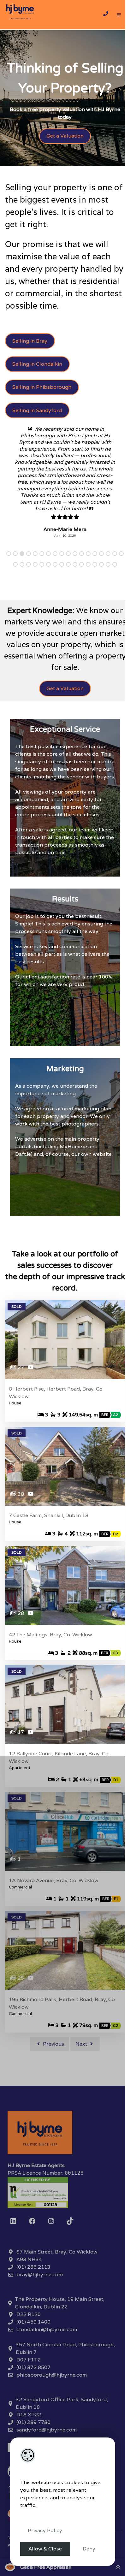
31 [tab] (96, 591)
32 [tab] (102, 591)
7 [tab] (49, 580)
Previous (51, 2070)
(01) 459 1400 (31, 2348)
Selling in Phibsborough (42, 387)
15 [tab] (102, 580)
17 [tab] (116, 580)
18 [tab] (10, 591)
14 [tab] (96, 580)
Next (80, 2070)
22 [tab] (36, 591)
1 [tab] (10, 580)
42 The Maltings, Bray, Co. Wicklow (50, 1661)
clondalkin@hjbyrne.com (44, 2356)
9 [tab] (63, 580)
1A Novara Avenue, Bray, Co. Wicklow (54, 1907)
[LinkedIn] (11, 2248)
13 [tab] (89, 580)
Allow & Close (45, 2549)
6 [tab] (43, 580)
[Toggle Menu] (119, 15)
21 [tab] (30, 591)
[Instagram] (49, 2248)
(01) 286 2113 (31, 2293)
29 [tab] (83, 591)
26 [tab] (63, 591)
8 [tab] (56, 580)
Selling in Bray (30, 341)
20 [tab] (23, 591)
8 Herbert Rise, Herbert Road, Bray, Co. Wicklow (56, 1419)
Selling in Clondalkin (37, 364)
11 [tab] (76, 580)
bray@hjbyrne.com (37, 2301)
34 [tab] (116, 591)
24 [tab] (49, 591)
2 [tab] (16, 580)
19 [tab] (16, 591)
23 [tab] (43, 591)
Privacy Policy (45, 2530)
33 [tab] (109, 591)
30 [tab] (89, 591)
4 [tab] (30, 580)
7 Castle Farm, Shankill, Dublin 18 (49, 1542)
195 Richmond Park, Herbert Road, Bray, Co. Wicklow (62, 2030)
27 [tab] (69, 591)
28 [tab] (76, 591)
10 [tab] (69, 580)
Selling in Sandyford (37, 410)
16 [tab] (109, 580)
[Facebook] (30, 2248)
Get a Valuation (63, 136)
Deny (89, 2549)
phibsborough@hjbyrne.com (49, 2401)
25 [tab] (56, 591)
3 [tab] (23, 580)
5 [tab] (36, 580)
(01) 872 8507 (31, 2394)
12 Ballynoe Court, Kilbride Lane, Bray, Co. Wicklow (59, 1784)
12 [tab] (83, 580)
